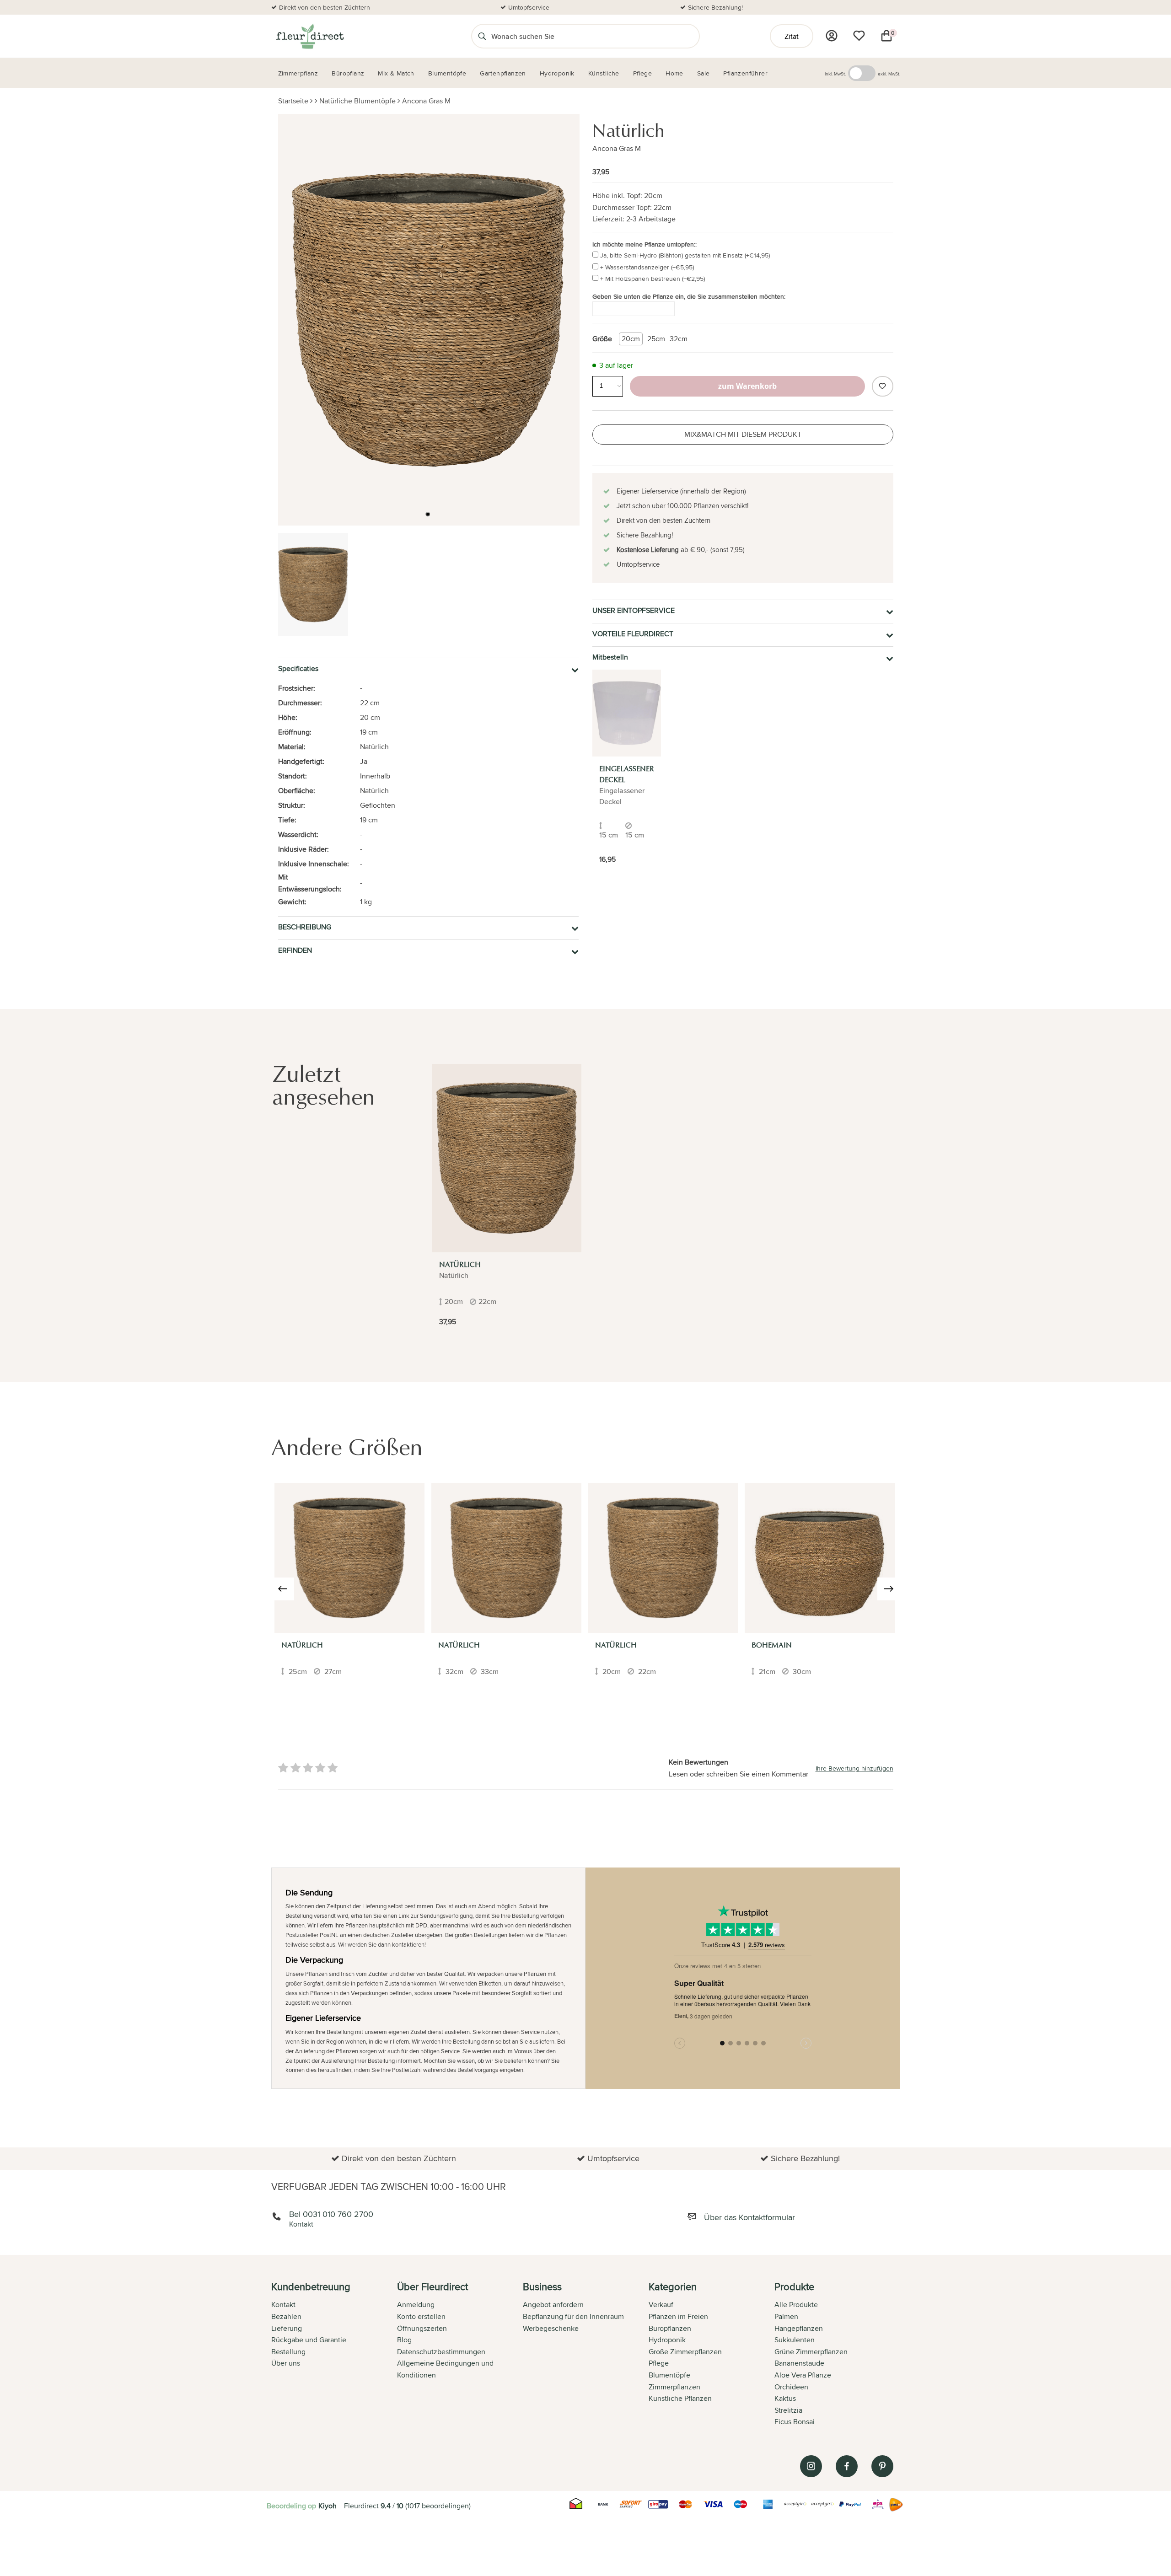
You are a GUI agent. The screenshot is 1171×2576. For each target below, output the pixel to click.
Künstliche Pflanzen (680, 2398)
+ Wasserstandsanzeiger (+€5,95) (647, 267)
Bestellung (288, 2352)
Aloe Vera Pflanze (803, 2375)
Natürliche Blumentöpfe (357, 101)
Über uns (286, 2363)
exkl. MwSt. (889, 74)
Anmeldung (416, 2305)
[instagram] (811, 2466)
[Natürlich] (507, 1158)
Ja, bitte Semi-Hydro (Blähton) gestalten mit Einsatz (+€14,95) (685, 255)
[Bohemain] (820, 1558)
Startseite (293, 101)
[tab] (334, 2355)
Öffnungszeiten (422, 2328)
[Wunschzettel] (859, 36)
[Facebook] (847, 2466)
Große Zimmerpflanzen (685, 2352)
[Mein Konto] (832, 36)
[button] (428, 514)
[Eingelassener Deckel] (627, 713)
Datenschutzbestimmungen (441, 2352)
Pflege (659, 2363)
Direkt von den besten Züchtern (325, 7)
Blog (404, 2340)
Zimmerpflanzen (674, 2387)
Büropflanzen (670, 2328)
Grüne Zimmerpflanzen (811, 2352)
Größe (602, 339)
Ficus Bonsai (795, 2422)
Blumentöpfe (669, 2375)
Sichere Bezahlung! (715, 7)
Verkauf (661, 2305)
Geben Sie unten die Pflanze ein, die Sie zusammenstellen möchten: (689, 296)
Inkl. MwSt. (835, 74)
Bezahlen (286, 2316)
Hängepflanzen (799, 2328)
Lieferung (287, 2328)
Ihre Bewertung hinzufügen (854, 1768)
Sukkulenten (795, 2340)
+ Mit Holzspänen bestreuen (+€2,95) (653, 279)
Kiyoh (328, 2506)
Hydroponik (667, 2340)
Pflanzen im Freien (678, 2316)
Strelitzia (788, 2410)
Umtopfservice (529, 7)
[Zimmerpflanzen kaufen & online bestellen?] (309, 36)
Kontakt (283, 2305)
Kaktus (785, 2398)
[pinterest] (882, 2466)
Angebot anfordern (553, 2305)
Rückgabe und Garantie (309, 2340)
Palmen (786, 2316)
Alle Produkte (796, 2305)
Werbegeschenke (551, 2328)
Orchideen (791, 2387)
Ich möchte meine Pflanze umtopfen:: (645, 244)
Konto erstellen (421, 2316)
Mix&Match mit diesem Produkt (743, 434)
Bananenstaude (799, 2363)
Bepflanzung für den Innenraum (573, 2316)
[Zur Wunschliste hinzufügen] (882, 386)
